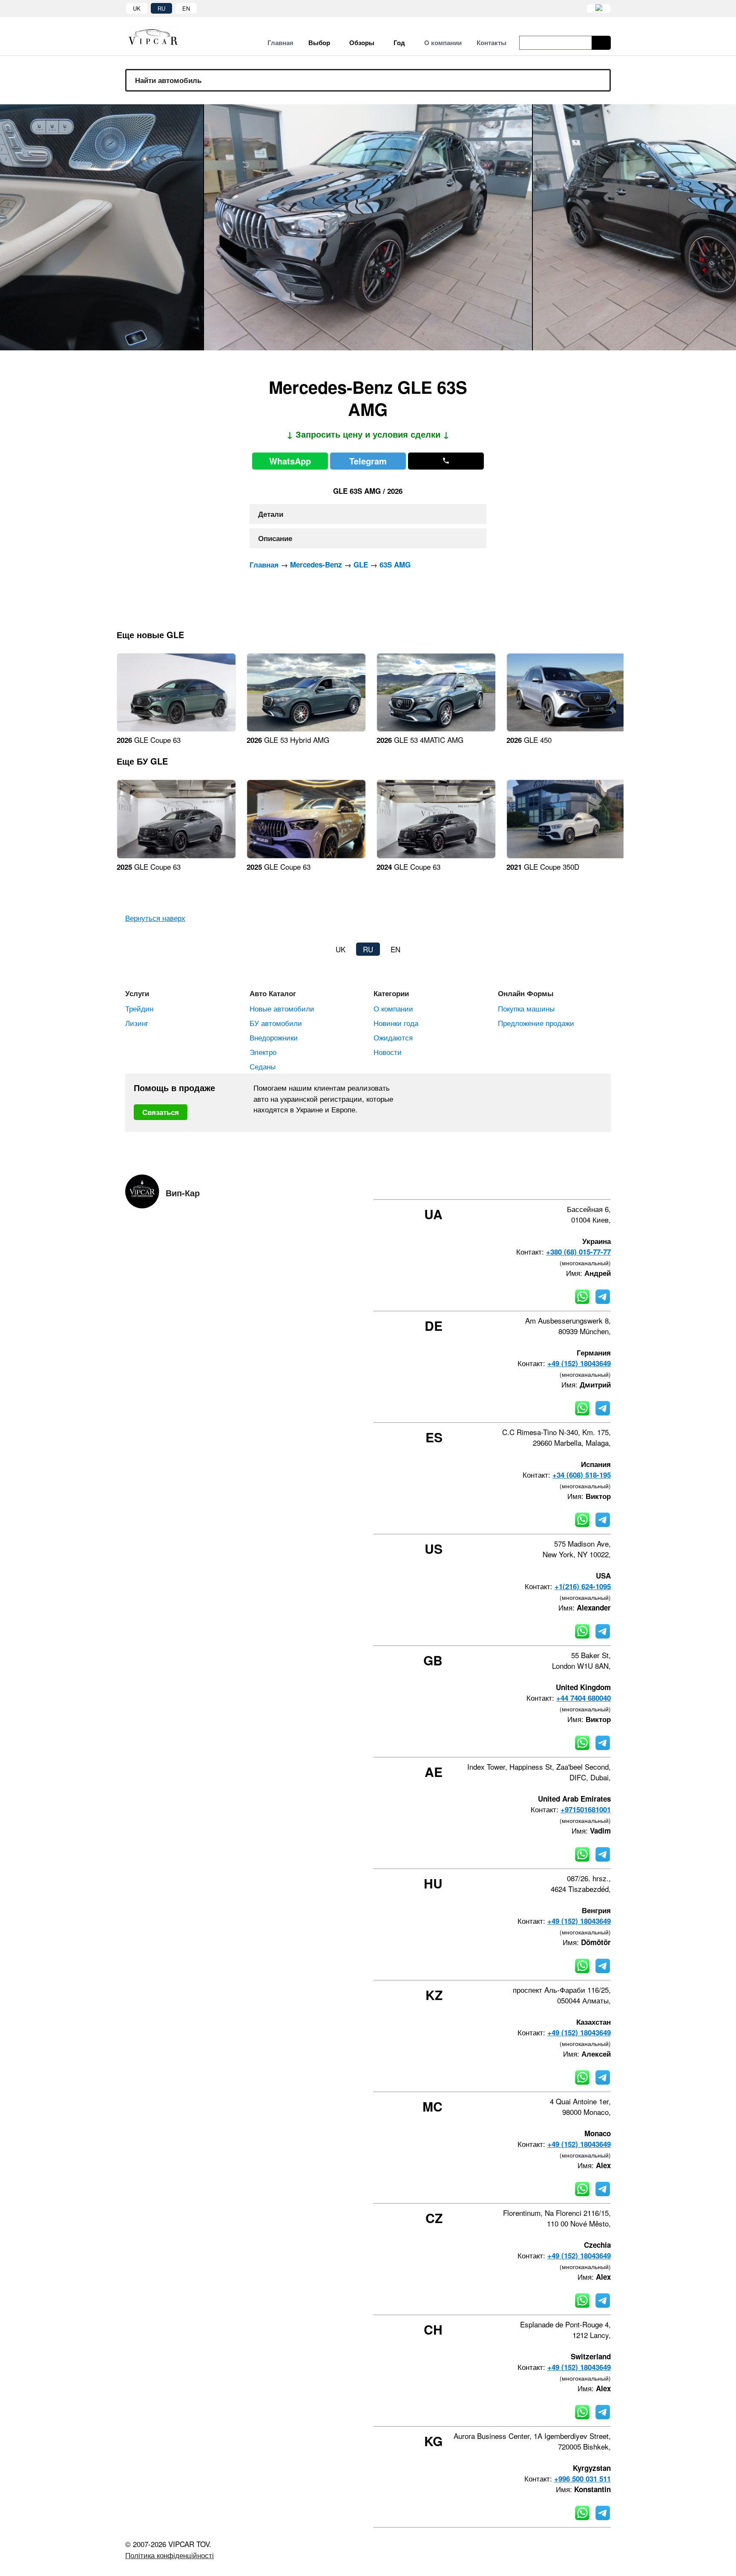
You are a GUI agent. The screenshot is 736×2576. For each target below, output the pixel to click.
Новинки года (396, 1023)
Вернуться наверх (155, 918)
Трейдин (139, 1008)
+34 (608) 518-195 (582, 1475)
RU (161, 8)
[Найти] (601, 43)
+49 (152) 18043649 (579, 1363)
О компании (393, 1008)
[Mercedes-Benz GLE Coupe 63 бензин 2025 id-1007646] (306, 855)
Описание (275, 538)
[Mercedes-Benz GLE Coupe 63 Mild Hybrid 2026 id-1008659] (176, 729)
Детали (271, 514)
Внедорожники (274, 1037)
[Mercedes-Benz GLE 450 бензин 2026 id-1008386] (566, 729)
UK (137, 8)
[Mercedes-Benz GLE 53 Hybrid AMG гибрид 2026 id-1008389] (306, 729)
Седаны (263, 1066)
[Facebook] (539, 1184)
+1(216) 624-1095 (583, 1586)
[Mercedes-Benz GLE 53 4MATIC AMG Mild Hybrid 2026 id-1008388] (436, 729)
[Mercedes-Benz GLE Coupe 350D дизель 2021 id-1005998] (566, 855)
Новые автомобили (282, 1008)
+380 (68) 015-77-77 (578, 1252)
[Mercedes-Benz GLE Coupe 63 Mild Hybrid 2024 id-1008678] (436, 855)
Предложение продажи (536, 1023)
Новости (388, 1052)
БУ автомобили (276, 1023)
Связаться (161, 1112)
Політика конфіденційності (170, 2555)
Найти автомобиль (168, 80)
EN (186, 8)
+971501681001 (586, 1809)
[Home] (159, 36)
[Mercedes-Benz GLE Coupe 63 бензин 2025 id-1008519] (176, 855)
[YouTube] (585, 1184)
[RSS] (608, 1184)
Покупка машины (526, 1008)
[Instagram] (562, 1184)
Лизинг (137, 1023)
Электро (263, 1052)
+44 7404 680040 (584, 1698)
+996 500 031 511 (582, 2479)
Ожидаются (393, 1037)
